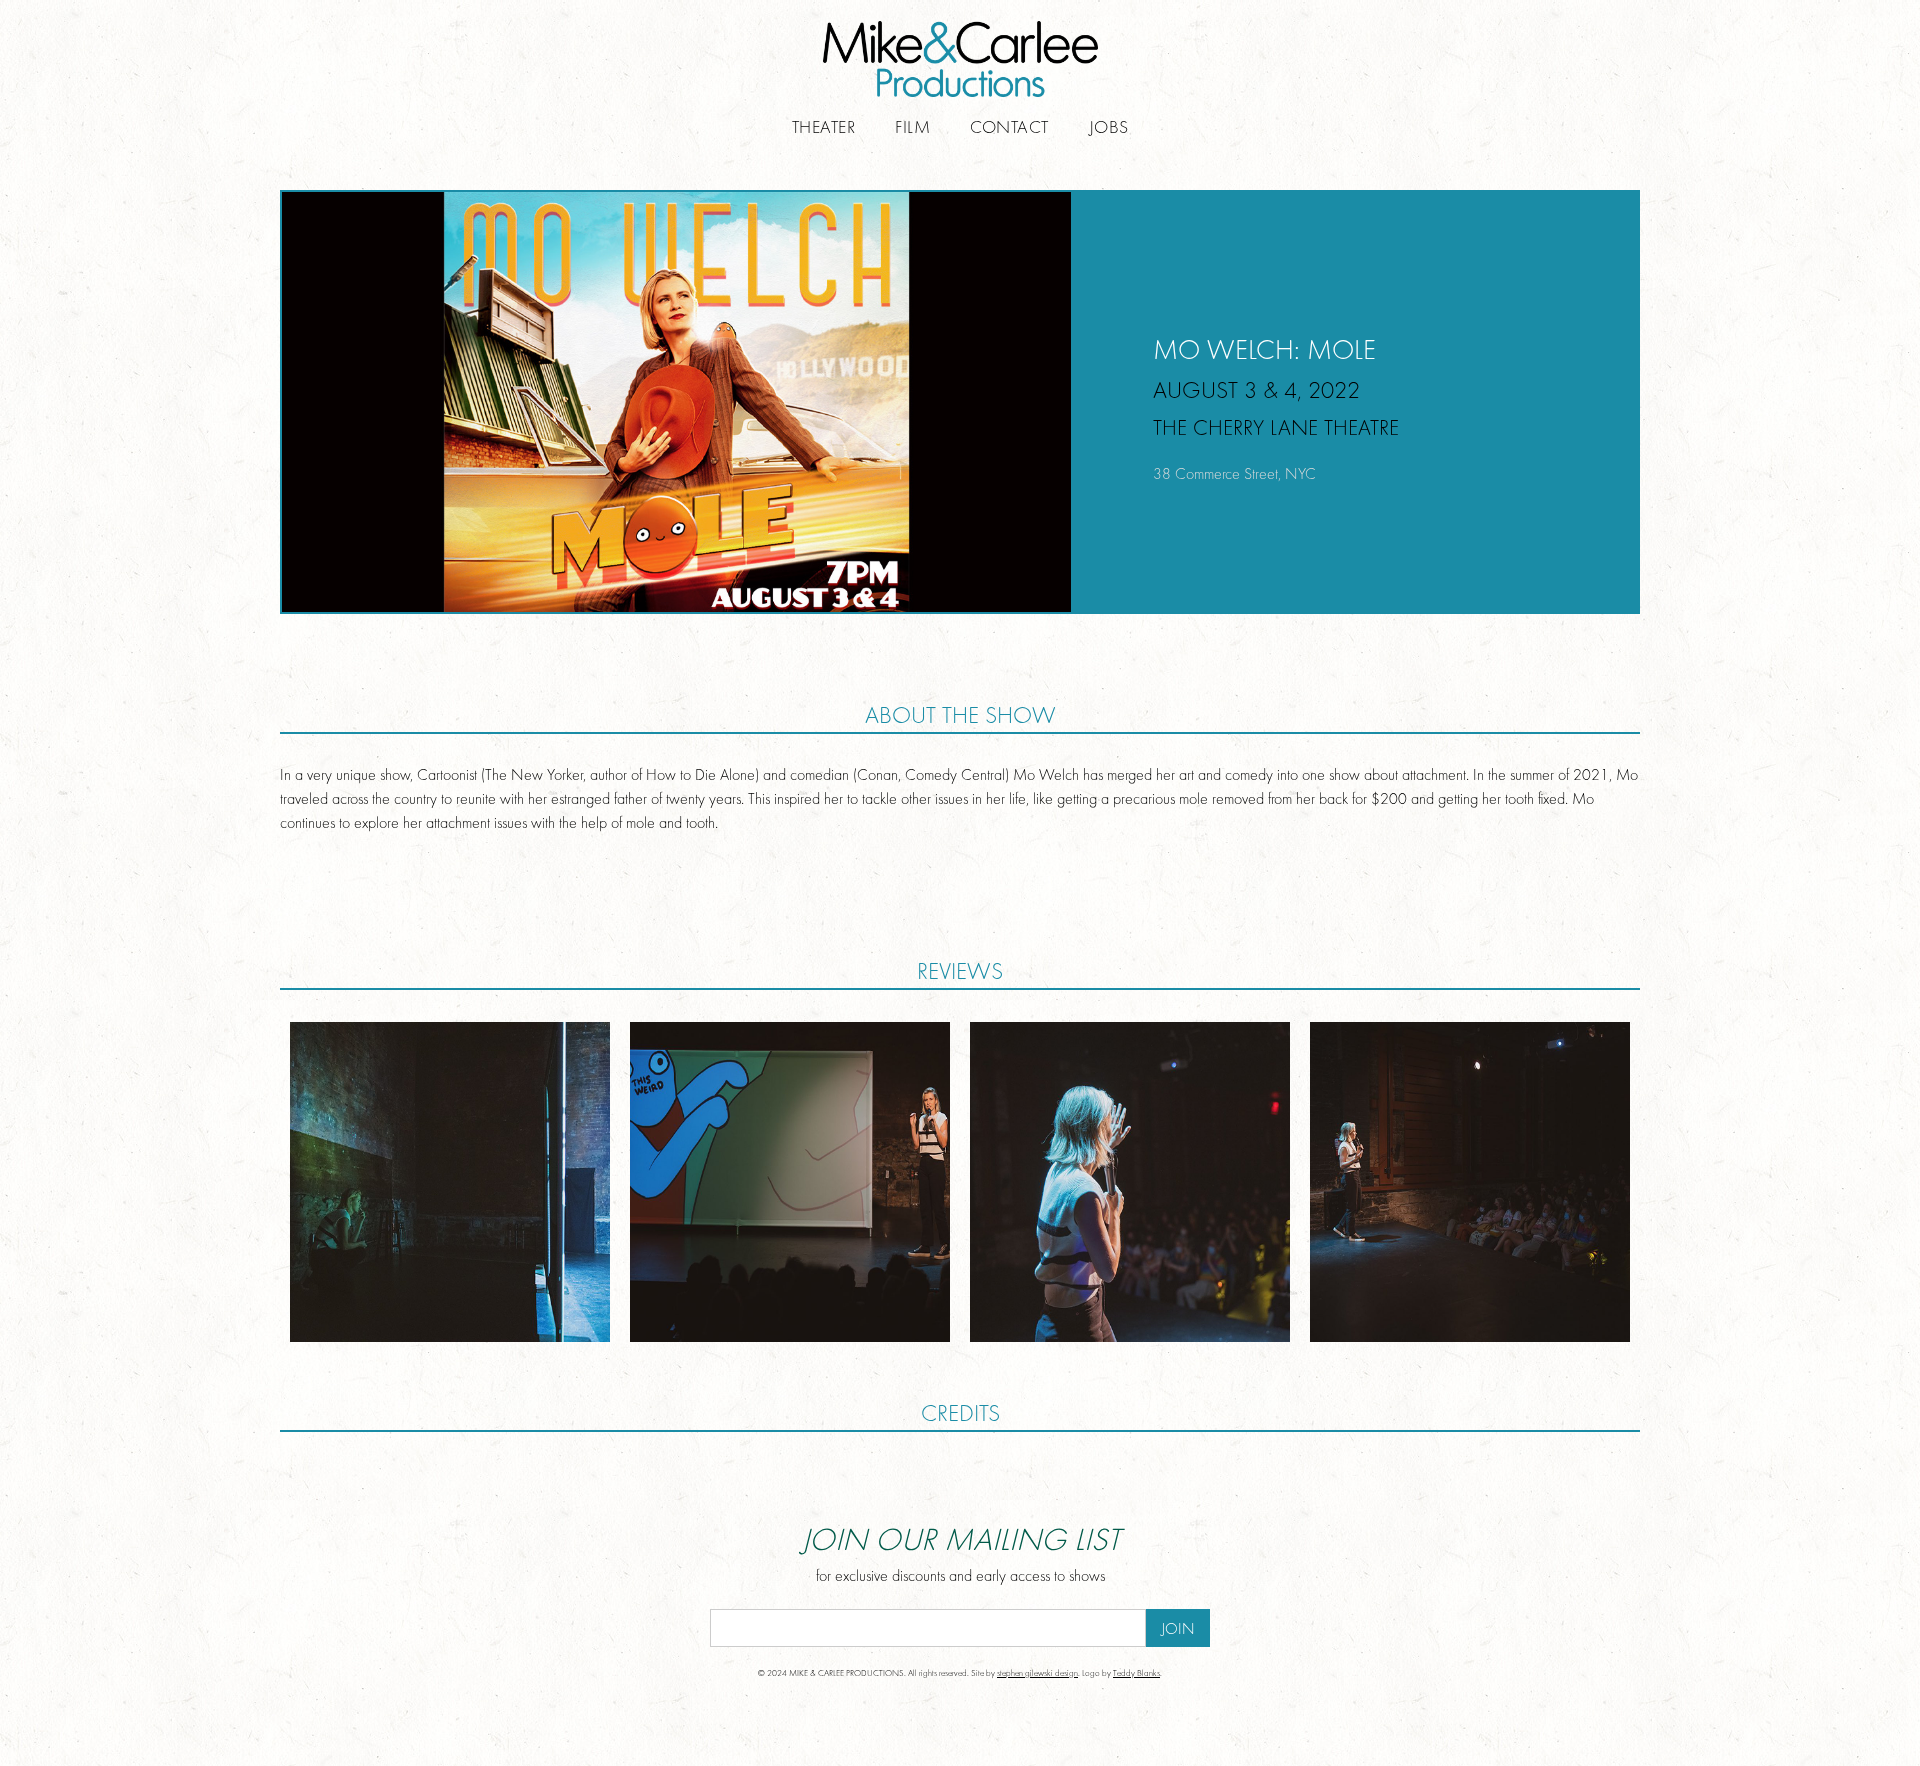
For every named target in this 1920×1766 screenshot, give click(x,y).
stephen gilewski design (1037, 1673)
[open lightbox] (450, 1182)
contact (1009, 129)
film (912, 129)
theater (824, 129)
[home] (960, 59)
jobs (1109, 129)
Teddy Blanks (1136, 1673)
